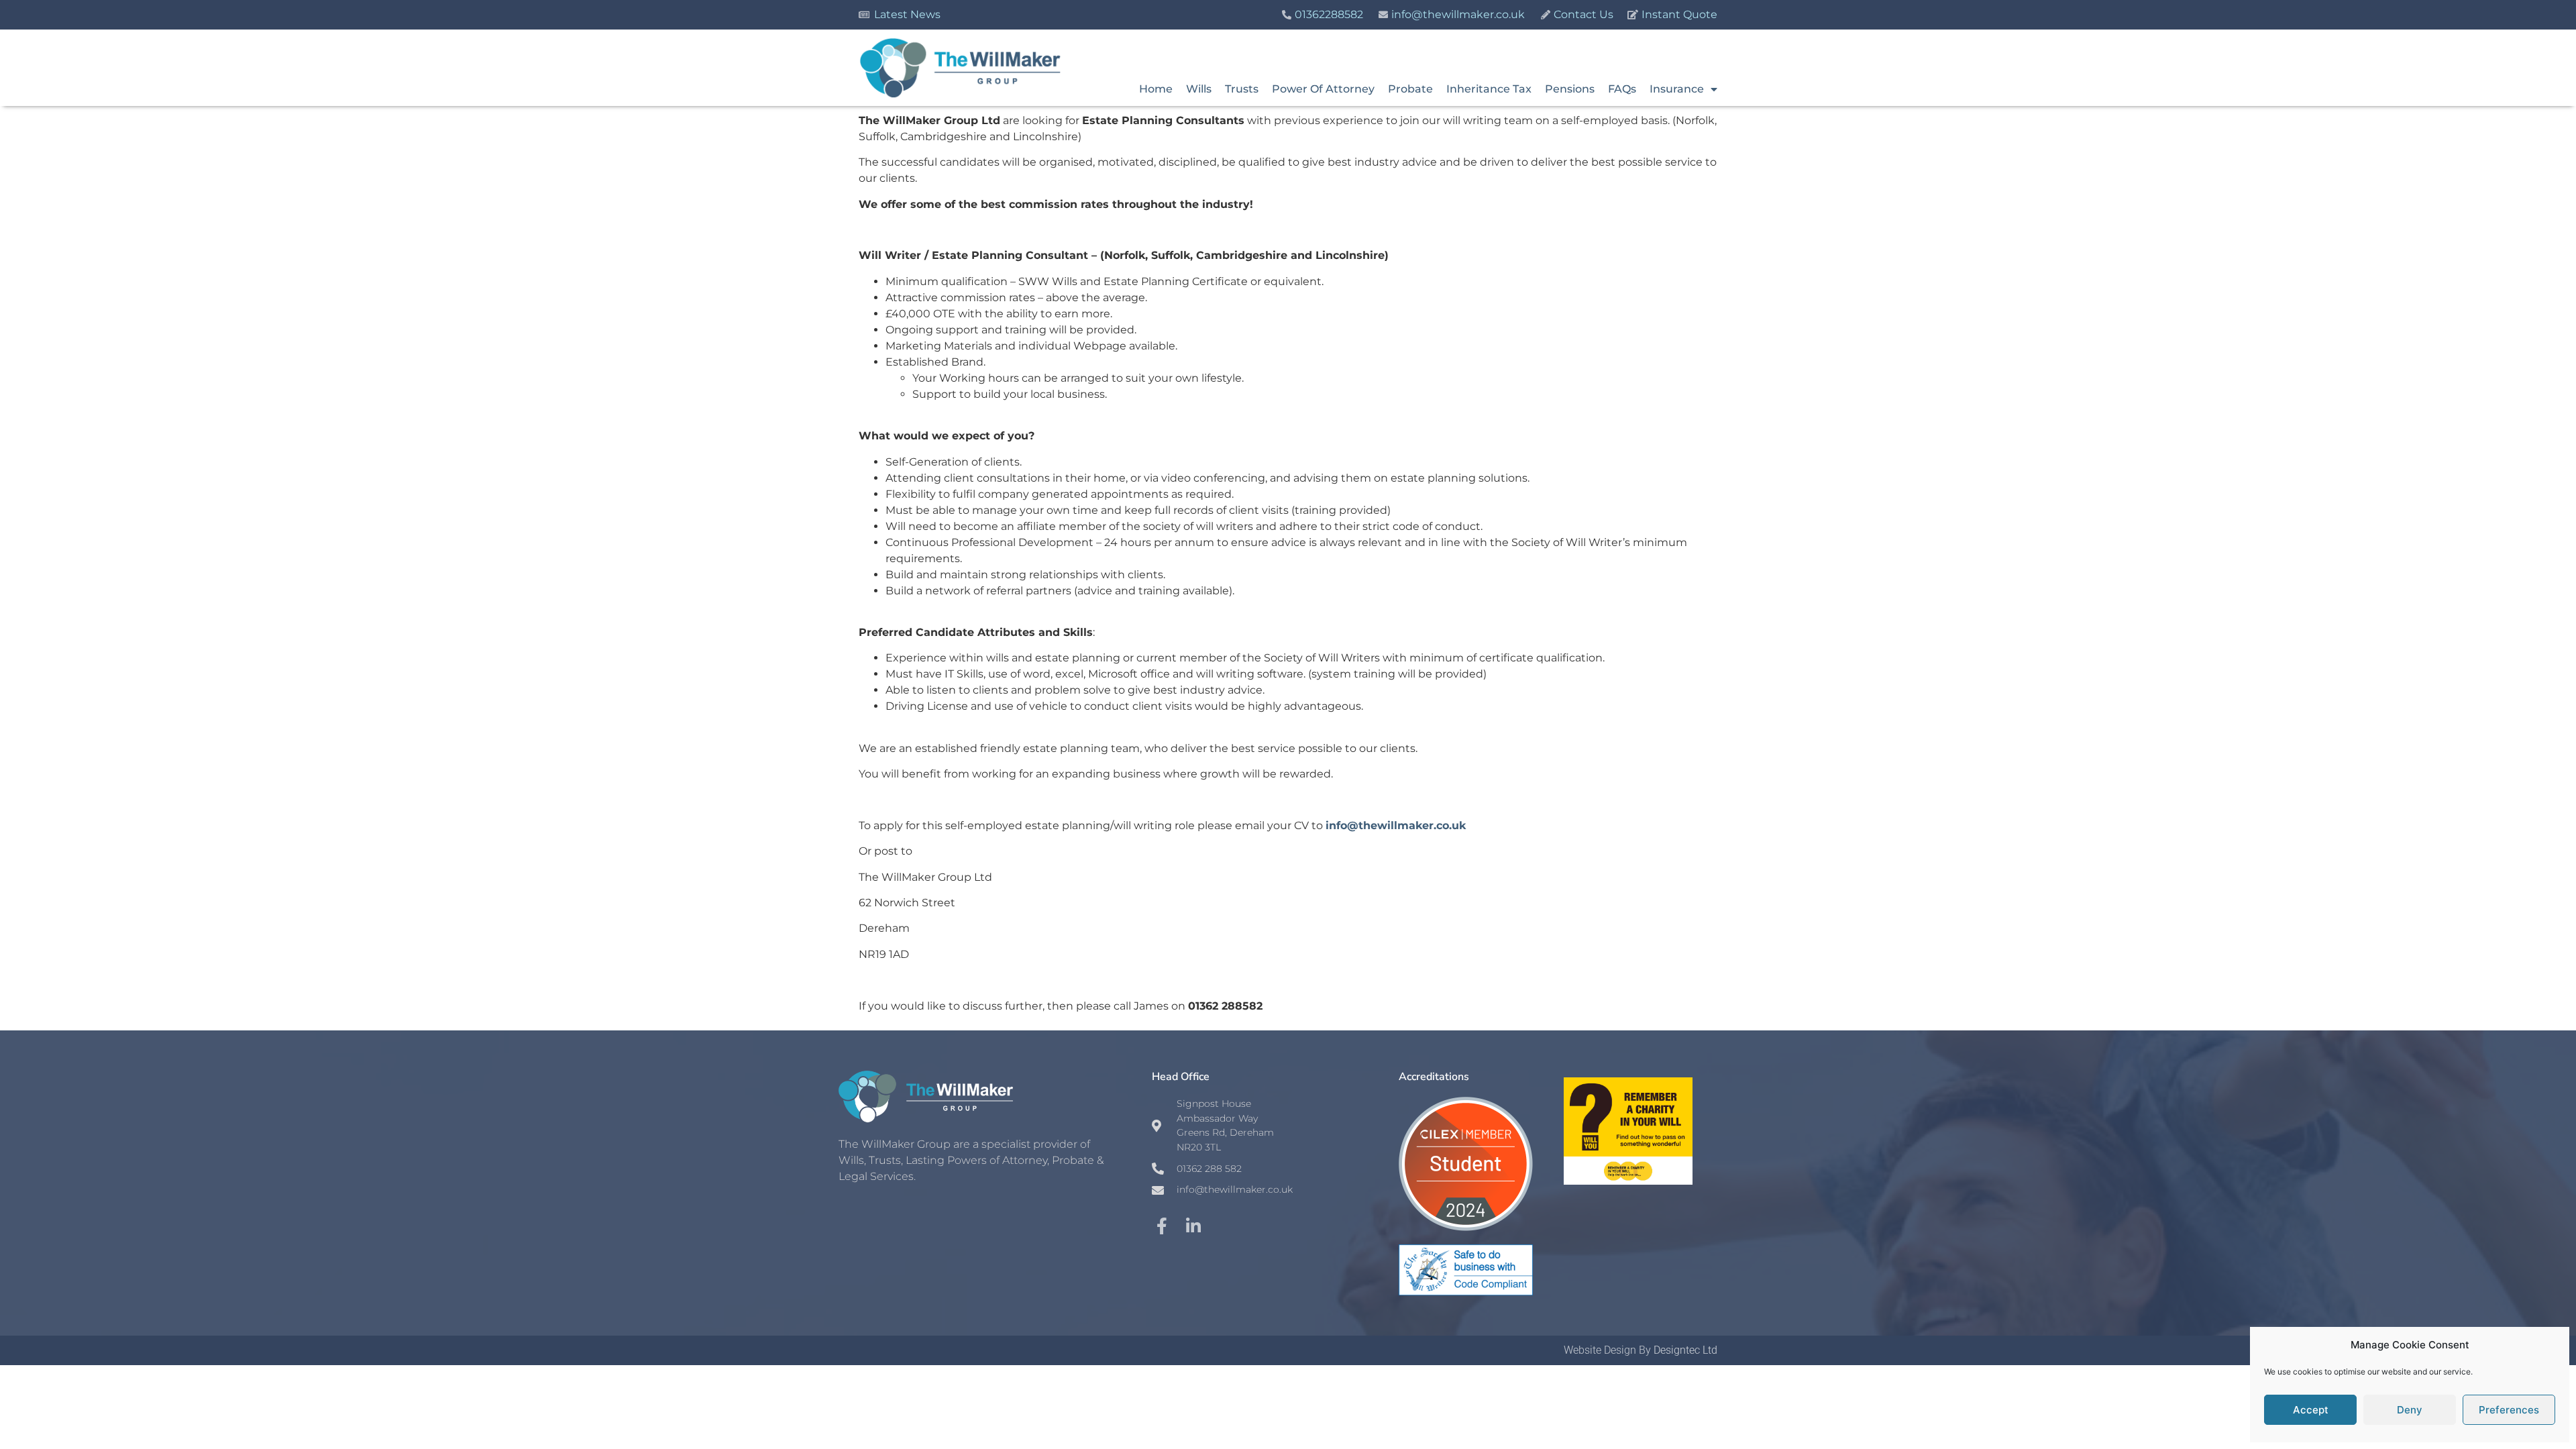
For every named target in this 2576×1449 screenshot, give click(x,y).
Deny (2410, 1410)
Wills (1199, 89)
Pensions (1570, 89)
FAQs (1622, 89)
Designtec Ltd (1685, 1350)
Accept (2311, 1410)
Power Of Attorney (1323, 89)
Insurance (1677, 89)
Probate (1410, 89)
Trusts (1242, 89)
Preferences (2509, 1410)
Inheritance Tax (1489, 89)
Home (1156, 89)
